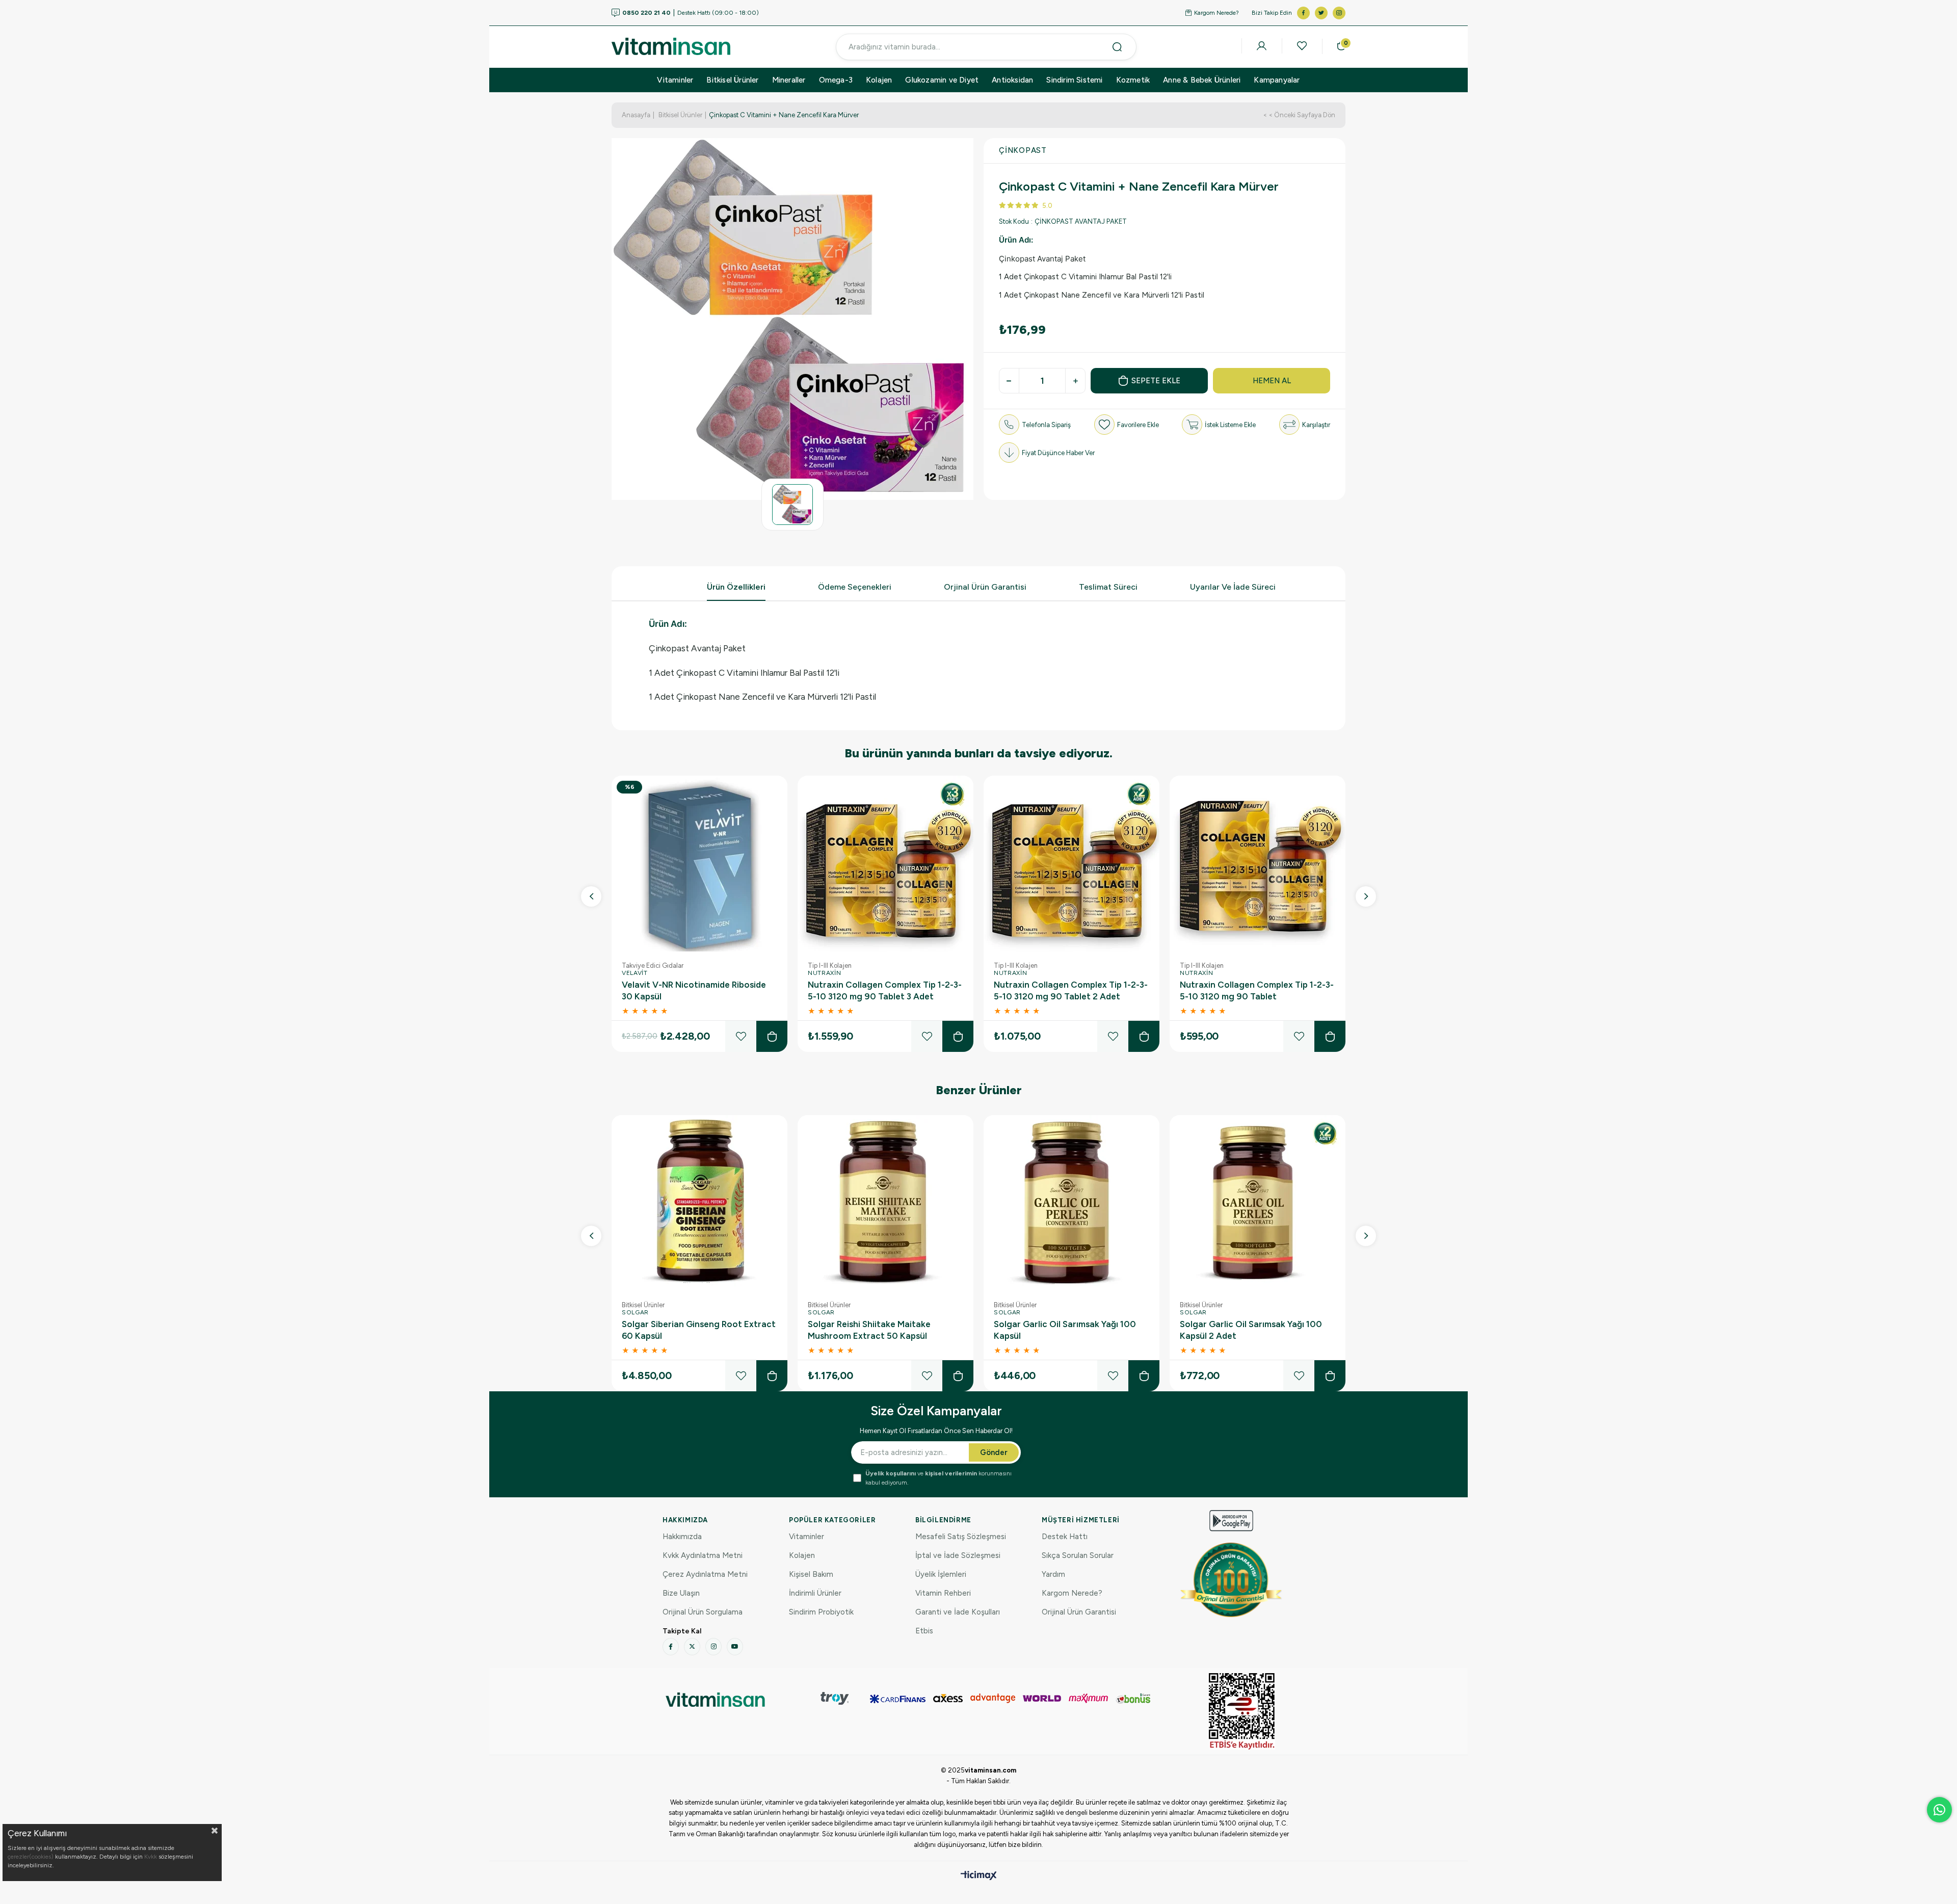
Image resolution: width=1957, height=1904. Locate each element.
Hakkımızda (682, 1537)
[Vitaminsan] (1242, 1711)
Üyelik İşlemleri (941, 1574)
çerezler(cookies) (31, 1857)
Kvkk (151, 1857)
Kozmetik (1133, 80)
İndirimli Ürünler (815, 1593)
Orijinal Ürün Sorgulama (703, 1612)
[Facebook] (671, 1647)
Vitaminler (675, 80)
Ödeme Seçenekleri (855, 587)
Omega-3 (836, 80)
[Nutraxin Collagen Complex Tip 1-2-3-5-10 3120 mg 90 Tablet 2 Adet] (1072, 864)
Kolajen (879, 80)
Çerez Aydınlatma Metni (705, 1574)
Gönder (994, 1452)
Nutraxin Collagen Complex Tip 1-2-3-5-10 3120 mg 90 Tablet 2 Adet (1071, 990)
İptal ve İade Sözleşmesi (958, 1555)
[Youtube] (735, 1647)
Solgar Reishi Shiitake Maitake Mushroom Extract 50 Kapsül (869, 1330)
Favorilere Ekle (741, 1036)
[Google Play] (1231, 1520)
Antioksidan (1012, 80)
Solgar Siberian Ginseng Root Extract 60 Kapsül (699, 1330)
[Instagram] (713, 1647)
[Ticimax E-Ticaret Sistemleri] (979, 1876)
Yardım (1053, 1574)
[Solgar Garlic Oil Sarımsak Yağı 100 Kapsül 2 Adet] (1258, 1203)
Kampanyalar (1277, 80)
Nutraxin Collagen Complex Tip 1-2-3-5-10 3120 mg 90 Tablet (1257, 990)
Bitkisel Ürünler (732, 80)
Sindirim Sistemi (1074, 80)
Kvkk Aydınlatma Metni (703, 1555)
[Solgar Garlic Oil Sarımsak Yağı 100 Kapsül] (1072, 1203)
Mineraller (789, 80)
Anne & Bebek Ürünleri (1202, 80)
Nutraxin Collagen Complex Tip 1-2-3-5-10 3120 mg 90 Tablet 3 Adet (885, 990)
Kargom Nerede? (1216, 13)
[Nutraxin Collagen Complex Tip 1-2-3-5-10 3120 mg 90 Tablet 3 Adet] (885, 864)
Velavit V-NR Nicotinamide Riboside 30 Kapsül (694, 990)
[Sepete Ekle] (772, 1036)
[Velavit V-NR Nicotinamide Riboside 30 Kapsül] (699, 864)
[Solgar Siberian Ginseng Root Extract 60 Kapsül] (699, 1203)
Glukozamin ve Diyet (942, 80)
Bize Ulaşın (681, 1593)
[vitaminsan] (715, 1699)
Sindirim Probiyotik (821, 1612)
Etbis (924, 1631)
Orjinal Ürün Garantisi (985, 587)
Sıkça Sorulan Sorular (1078, 1555)
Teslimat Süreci (1108, 587)
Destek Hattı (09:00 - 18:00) (691, 13)
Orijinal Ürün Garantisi (1079, 1612)
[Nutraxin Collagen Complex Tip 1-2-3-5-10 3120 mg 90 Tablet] (1258, 864)
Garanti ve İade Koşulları (958, 1612)
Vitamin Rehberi (943, 1593)
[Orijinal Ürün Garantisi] (1231, 1580)
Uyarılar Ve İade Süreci (1233, 587)
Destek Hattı (1065, 1537)
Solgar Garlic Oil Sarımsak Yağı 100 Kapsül (1065, 1330)
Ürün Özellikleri (736, 587)
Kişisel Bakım (811, 1574)
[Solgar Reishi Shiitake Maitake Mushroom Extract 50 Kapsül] (885, 1203)
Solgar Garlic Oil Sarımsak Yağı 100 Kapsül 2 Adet (1251, 1330)
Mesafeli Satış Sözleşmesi (961, 1537)
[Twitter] (692, 1647)
